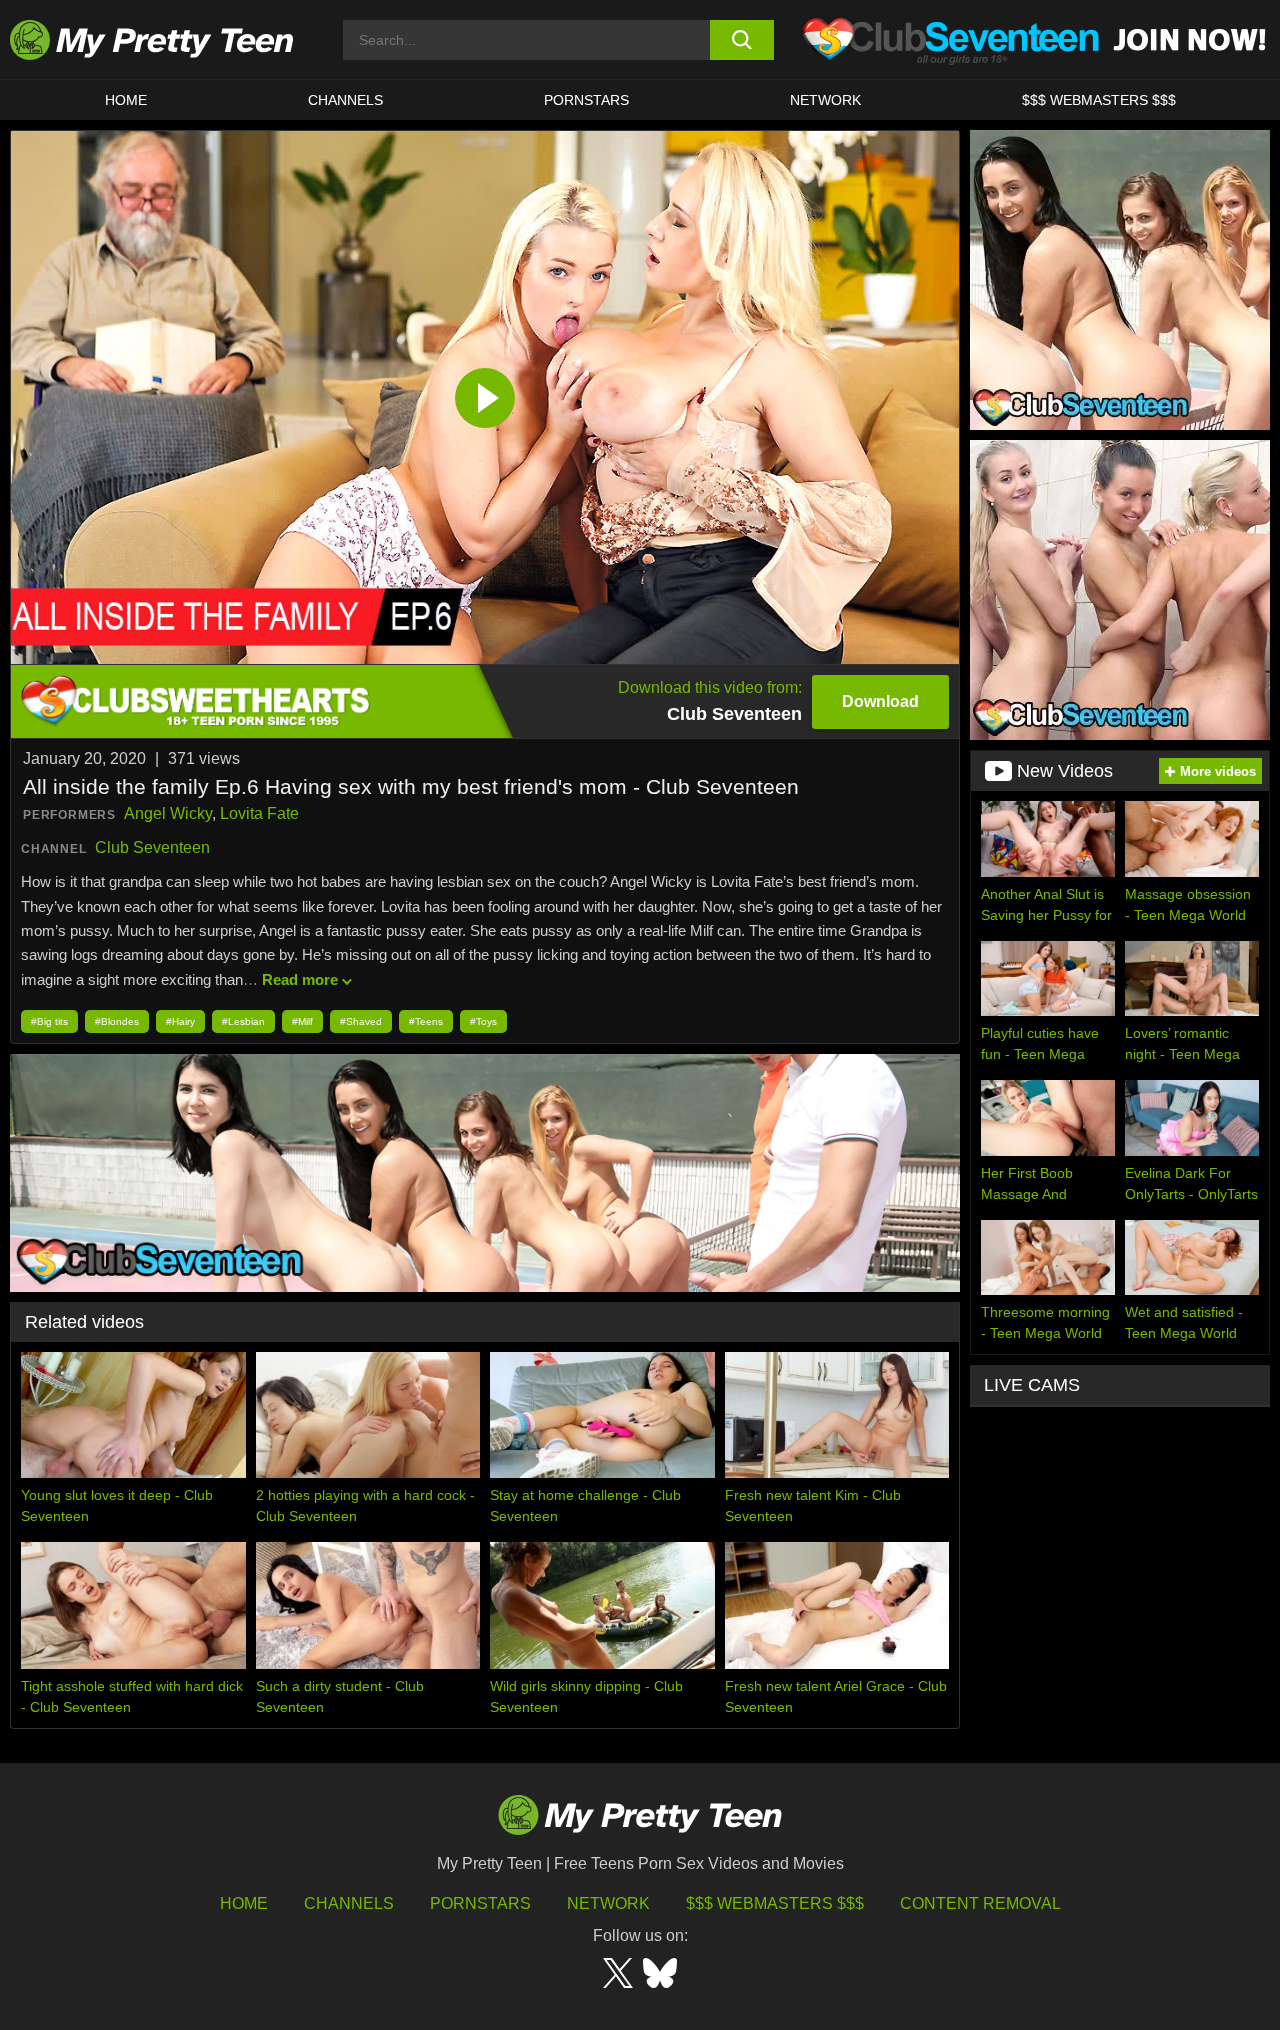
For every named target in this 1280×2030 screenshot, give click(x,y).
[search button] (742, 40)
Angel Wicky (168, 813)
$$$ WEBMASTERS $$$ (1099, 100)
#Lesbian (243, 1021)
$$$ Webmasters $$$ (775, 1903)
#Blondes (117, 1021)
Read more (300, 979)
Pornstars (586, 100)
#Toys (483, 1021)
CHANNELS (345, 100)
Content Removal (980, 1903)
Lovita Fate (259, 813)
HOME (126, 100)
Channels (349, 1903)
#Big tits (49, 1021)
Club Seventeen (152, 847)
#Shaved (361, 1021)
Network (825, 100)
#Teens (426, 1021)
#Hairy (180, 1021)
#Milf (302, 1021)
